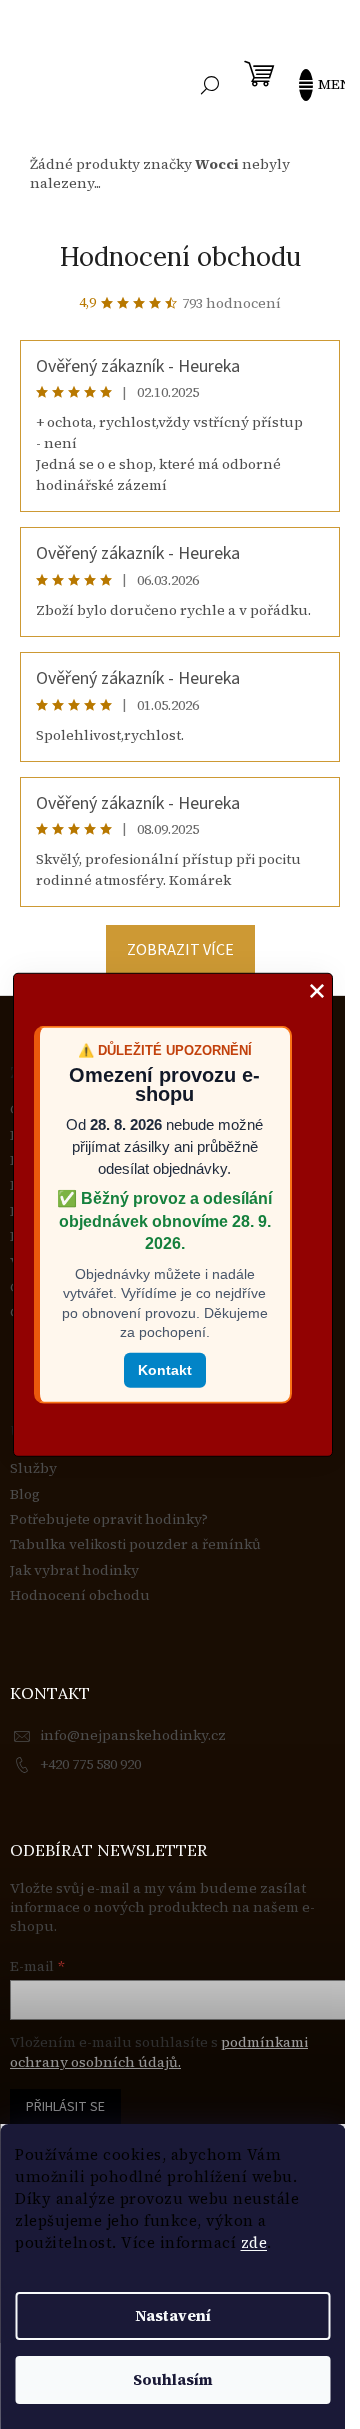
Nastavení (173, 2315)
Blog (25, 1494)
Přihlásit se (65, 2107)
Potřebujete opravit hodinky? (109, 1519)
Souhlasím (173, 2379)
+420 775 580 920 (90, 1764)
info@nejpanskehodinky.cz (133, 1735)
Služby (33, 1468)
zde (254, 2242)
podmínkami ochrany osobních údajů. (159, 2052)
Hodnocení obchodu (180, 256)
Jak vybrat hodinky (74, 1570)
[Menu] (315, 85)
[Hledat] (210, 85)
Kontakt (165, 1370)
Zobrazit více (180, 950)
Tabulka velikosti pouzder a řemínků (135, 1544)
